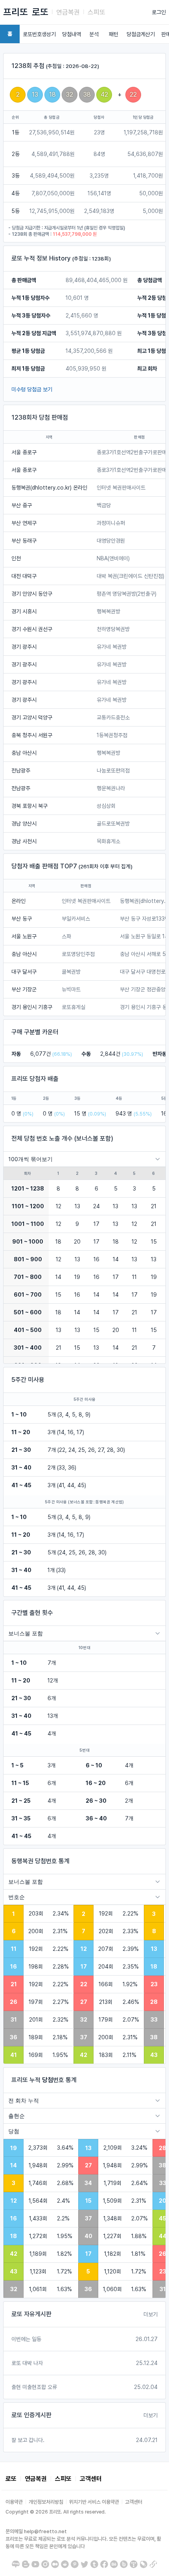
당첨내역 (72, 34)
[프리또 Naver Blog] (16, 2564)
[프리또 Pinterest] (75, 2564)
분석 (94, 34)
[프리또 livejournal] (143, 2564)
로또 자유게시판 (31, 2314)
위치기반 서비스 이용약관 (94, 2502)
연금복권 (68, 12)
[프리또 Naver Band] (124, 2564)
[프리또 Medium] (55, 2564)
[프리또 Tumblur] (94, 2564)
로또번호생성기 (39, 34)
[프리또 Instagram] (45, 2564)
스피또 (96, 12)
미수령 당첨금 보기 (32, 389)
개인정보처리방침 (46, 2502)
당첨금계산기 (141, 34)
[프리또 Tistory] (134, 2564)
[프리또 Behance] (114, 2564)
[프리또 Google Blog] (26, 2564)
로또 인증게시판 (31, 2415)
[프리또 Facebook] (104, 2564)
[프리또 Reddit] (65, 2564)
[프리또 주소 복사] (153, 2564)
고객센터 (91, 2479)
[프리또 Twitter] (84, 2564)
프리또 (16, 12)
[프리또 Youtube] (35, 2564)
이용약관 (14, 2502)
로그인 (159, 12)
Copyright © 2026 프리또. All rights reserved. (56, 2512)
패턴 (114, 34)
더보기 (151, 2314)
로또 (40, 12)
